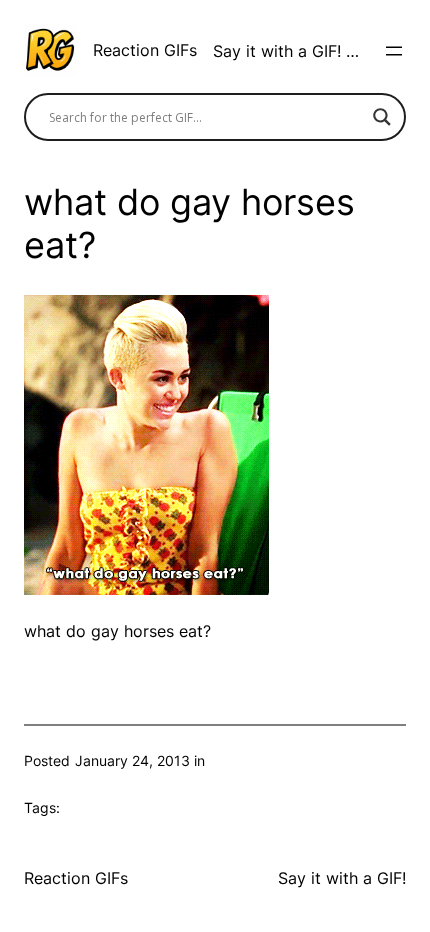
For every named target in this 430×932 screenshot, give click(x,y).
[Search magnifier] (382, 117)
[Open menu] (394, 51)
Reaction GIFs (145, 50)
